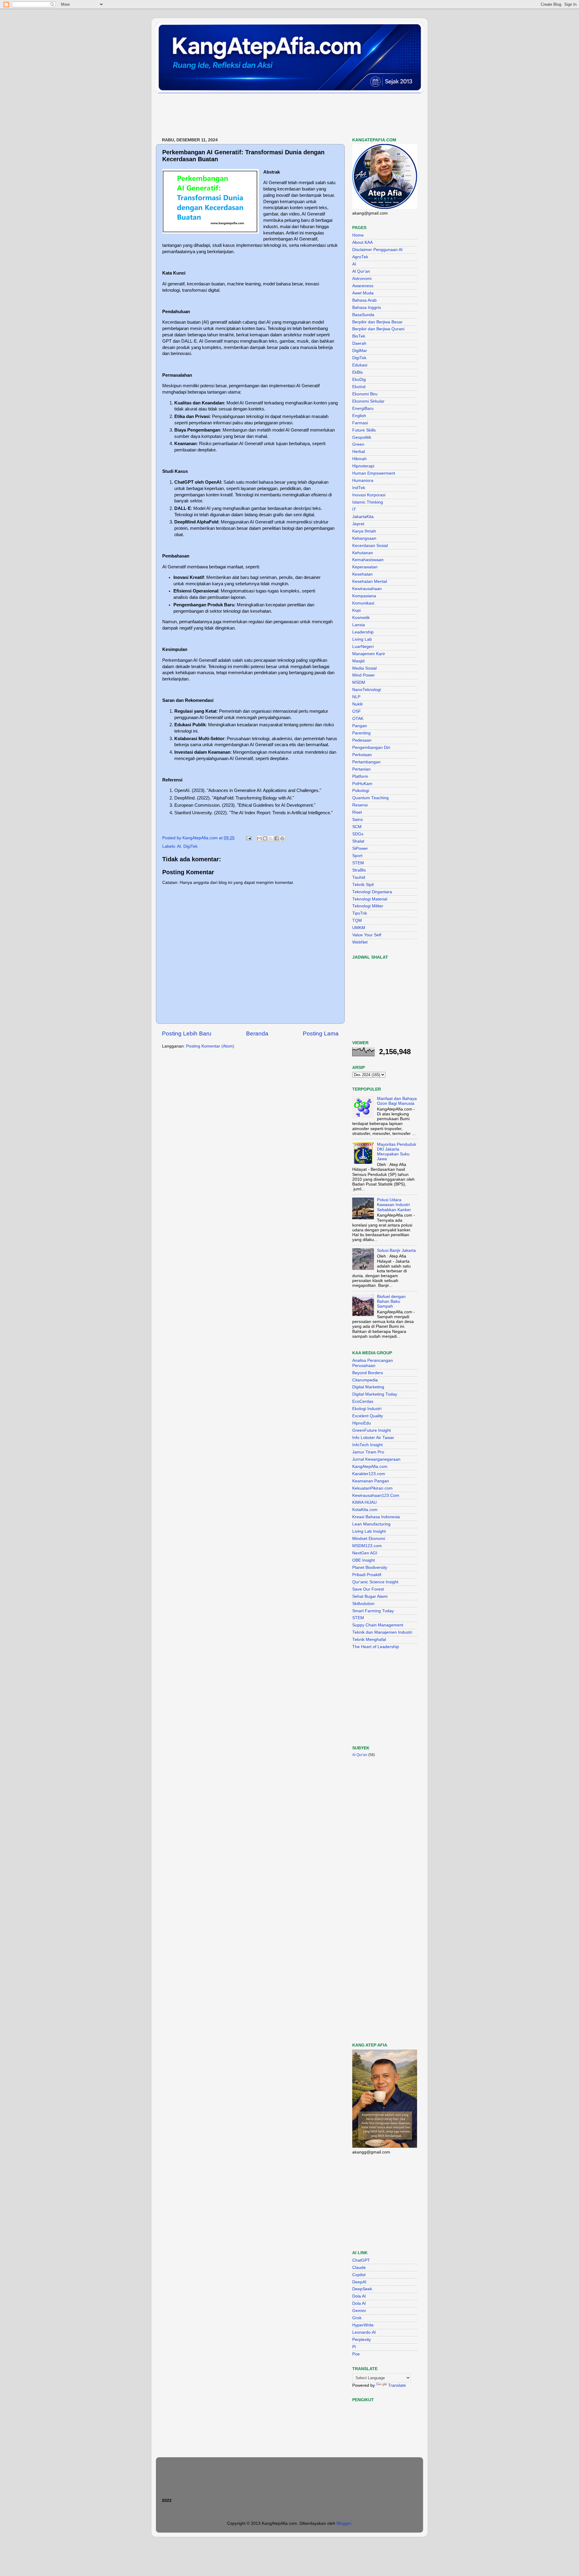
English (359, 416)
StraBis (359, 870)
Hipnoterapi (363, 466)
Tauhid (359, 877)
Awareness (363, 286)
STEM (358, 863)
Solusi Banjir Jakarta (396, 1250)
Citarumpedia (365, 1380)
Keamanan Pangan (371, 1481)
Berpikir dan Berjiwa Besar (377, 322)
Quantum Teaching (370, 798)
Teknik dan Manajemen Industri (382, 1632)
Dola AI (359, 2296)
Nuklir (358, 704)
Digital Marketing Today (375, 1394)
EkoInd (359, 387)
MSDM (359, 682)
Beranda (257, 1034)
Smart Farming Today (373, 1611)
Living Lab (362, 639)
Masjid (358, 661)
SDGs (358, 834)
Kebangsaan (364, 538)
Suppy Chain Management (378, 1625)
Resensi (360, 805)
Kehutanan (363, 553)
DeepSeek (362, 2289)
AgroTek (360, 257)
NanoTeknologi (367, 690)
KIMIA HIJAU (364, 1502)
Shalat (358, 841)
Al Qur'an (361, 271)
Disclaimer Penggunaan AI (377, 250)
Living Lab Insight (369, 1531)
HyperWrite (363, 2325)
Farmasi (360, 423)
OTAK (358, 719)
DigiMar (360, 351)
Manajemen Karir (369, 654)
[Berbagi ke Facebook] (277, 838)
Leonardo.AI (364, 2332)
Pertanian (361, 769)
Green (358, 444)
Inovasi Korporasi (369, 495)
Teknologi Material (370, 899)
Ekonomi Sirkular (368, 401)
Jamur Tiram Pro (368, 1452)
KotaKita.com (365, 1510)
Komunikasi (363, 603)
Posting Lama (321, 1034)
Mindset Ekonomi (369, 1539)
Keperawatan (365, 567)
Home (358, 235)
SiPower (360, 848)
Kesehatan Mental (370, 581)
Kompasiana (364, 596)
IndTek (359, 488)
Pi (354, 2347)
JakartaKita (363, 517)
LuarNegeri (363, 647)
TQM (357, 920)
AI (179, 846)
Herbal (359, 452)
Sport (357, 856)
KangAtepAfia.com (370, 1467)
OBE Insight (364, 1560)
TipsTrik (360, 913)
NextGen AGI (365, 1553)
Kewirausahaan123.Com (376, 1495)
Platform (360, 776)
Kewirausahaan (367, 589)
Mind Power (364, 675)
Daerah (359, 343)
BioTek (359, 336)
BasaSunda (363, 315)
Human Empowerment (374, 473)
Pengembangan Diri (371, 748)
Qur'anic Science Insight (375, 1582)
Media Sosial (364, 668)
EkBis (358, 372)
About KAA (362, 242)
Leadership (363, 632)
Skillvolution (363, 1604)
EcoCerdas (363, 1401)
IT (354, 509)
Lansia (359, 625)
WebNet (360, 942)
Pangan (360, 726)
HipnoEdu (362, 1423)
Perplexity (362, 2340)
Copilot (359, 2275)
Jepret (358, 524)
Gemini (359, 2311)
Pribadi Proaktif (367, 1575)
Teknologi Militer (368, 906)
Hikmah (359, 459)
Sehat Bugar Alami (370, 1596)
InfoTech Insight (367, 1445)
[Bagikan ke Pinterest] (282, 838)
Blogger (344, 2523)
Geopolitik (362, 437)
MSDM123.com (367, 1546)
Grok (357, 2318)
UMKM (359, 928)
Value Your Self (367, 935)
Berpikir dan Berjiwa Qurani (378, 329)
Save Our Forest (368, 1589)
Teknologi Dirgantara (372, 892)
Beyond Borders (368, 1373)
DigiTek (190, 846)
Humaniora (363, 481)
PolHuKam (362, 784)
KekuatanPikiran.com (372, 1488)
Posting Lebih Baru (187, 1034)
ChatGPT (361, 2260)
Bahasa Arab (364, 300)
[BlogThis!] (265, 838)
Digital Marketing (368, 1387)
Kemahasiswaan (368, 560)
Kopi (356, 610)
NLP (356, 697)
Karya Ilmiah (364, 531)
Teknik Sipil (363, 885)
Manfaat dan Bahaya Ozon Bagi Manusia (397, 1101)
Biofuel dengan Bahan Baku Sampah (391, 1301)
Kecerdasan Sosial (370, 546)
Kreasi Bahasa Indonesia (376, 1517)
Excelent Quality (368, 1416)
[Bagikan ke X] (271, 838)
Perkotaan (362, 755)
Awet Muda (363, 293)
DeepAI (359, 2282)
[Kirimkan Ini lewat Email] (259, 838)
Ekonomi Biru (365, 394)
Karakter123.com (369, 1474)
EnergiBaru (363, 408)
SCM (357, 827)
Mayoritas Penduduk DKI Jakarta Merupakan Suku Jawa (397, 1152)
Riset (357, 812)
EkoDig (359, 380)
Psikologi (361, 791)
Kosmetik (361, 618)
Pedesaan (362, 740)
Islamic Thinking (368, 502)
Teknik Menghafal (369, 1640)
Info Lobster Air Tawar (373, 1438)
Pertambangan (366, 762)
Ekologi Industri (367, 1409)
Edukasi (360, 365)
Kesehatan (362, 574)
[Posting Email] (248, 838)
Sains (358, 820)
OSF (357, 711)
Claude (359, 2268)
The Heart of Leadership (376, 1647)
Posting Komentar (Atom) (210, 1046)
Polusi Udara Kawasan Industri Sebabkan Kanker (394, 1205)
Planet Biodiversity (370, 1568)
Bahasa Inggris (367, 308)
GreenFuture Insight (372, 1430)
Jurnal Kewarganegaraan (376, 1459)
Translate (397, 2385)
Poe (356, 2354)
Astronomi (362, 279)
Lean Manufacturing (371, 1524)
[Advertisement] (266, 116)
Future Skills (364, 430)
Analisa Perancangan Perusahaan (373, 1363)
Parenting (361, 733)
